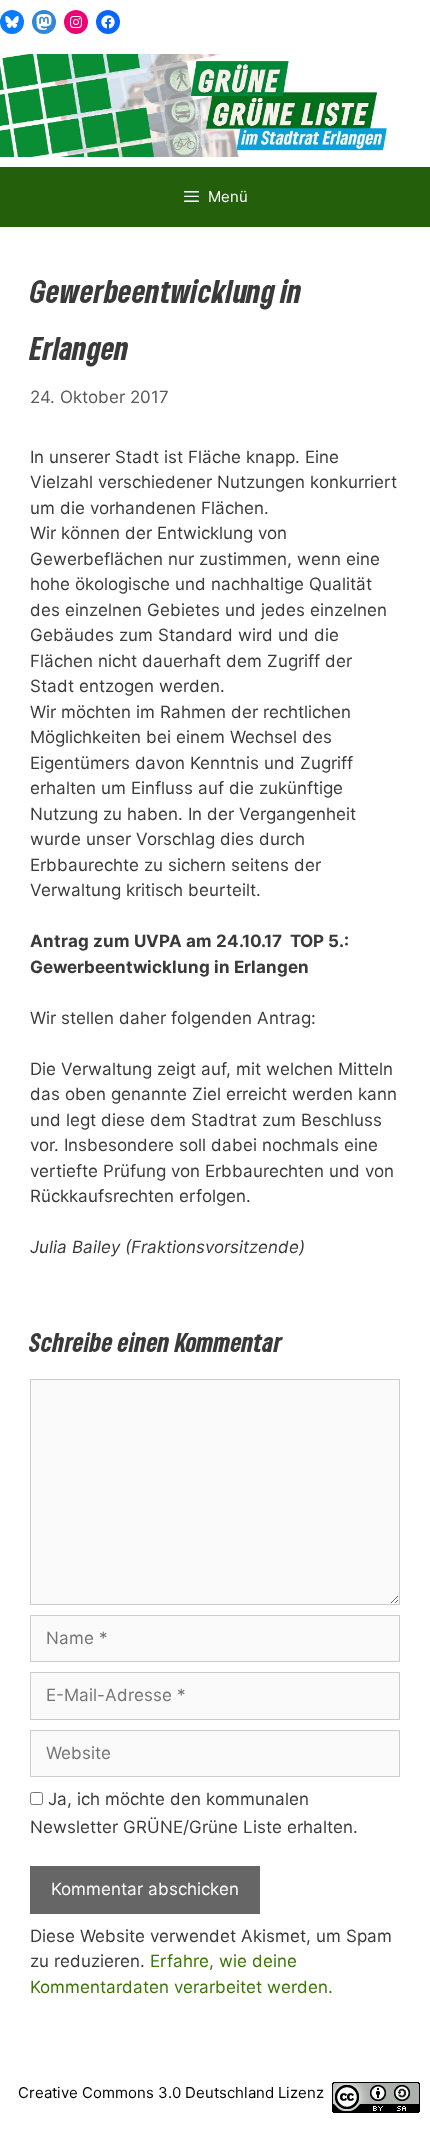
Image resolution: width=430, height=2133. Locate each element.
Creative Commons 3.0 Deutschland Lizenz (171, 2092)
